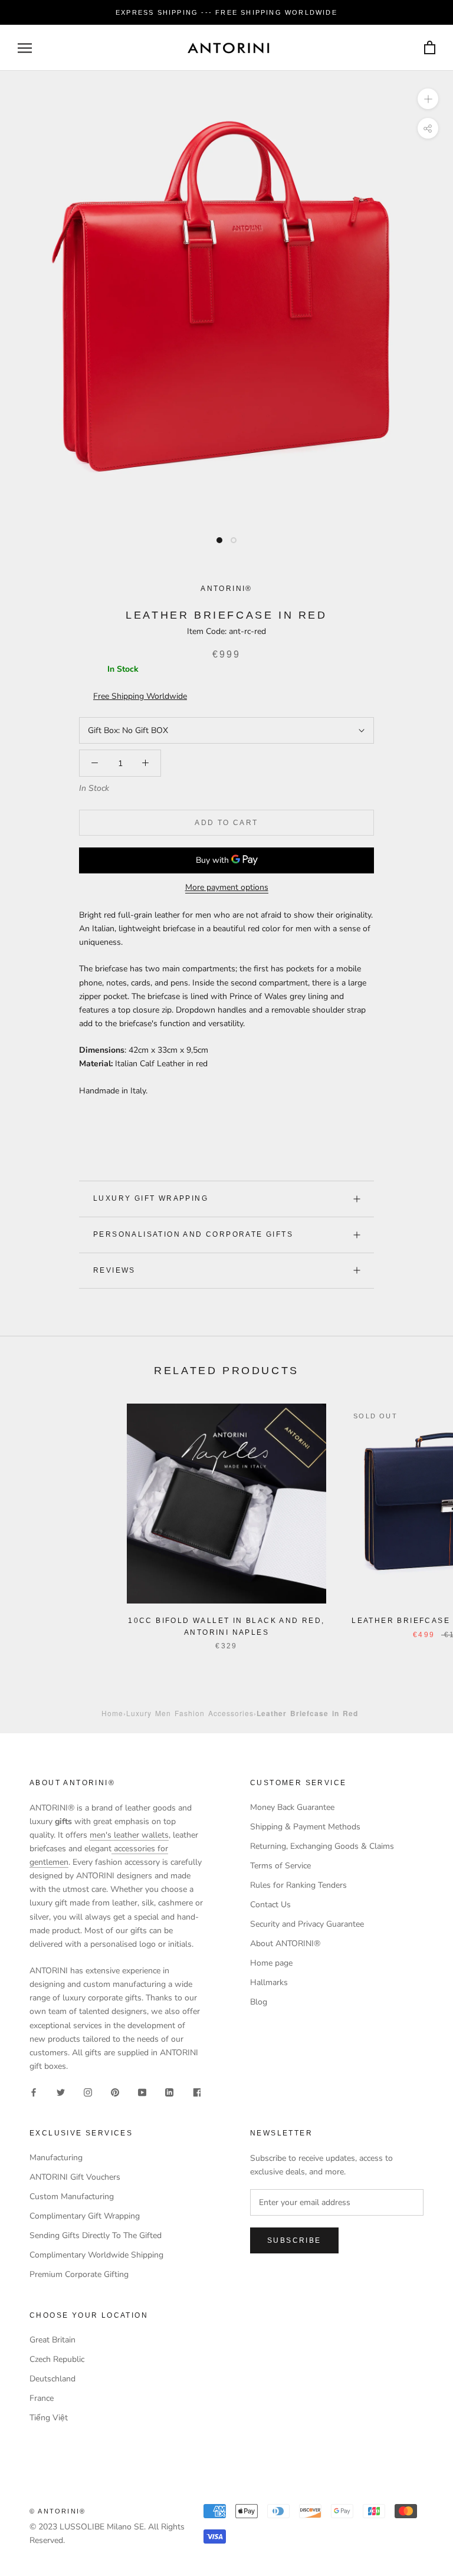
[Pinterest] (115, 2092)
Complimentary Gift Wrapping (85, 2216)
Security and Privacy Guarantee (307, 1924)
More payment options (227, 887)
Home (112, 1713)
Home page (271, 1963)
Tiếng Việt (49, 2418)
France (42, 2398)
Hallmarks (269, 1982)
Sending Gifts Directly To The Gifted (96, 2235)
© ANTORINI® (58, 2511)
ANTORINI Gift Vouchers (75, 2177)
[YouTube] (142, 2092)
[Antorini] (228, 48)
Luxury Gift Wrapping (151, 1198)
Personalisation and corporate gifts (193, 1234)
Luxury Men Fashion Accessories (190, 1713)
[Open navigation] (25, 48)
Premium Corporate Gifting (79, 2274)
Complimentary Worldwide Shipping (96, 2255)
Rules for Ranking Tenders (298, 1885)
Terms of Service (280, 1866)
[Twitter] (61, 2092)
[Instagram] (88, 2092)
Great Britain (52, 2340)
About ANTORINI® (285, 1943)
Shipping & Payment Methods (305, 1827)
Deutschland (52, 2379)
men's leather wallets (129, 1835)
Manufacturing (56, 2158)
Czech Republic (57, 2359)
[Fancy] (196, 2092)
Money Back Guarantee (292, 1807)
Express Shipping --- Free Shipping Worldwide (226, 12)
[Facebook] (34, 2092)
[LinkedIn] (169, 2092)
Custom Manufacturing (72, 2196)
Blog (259, 2002)
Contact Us (270, 1905)
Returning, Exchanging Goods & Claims (322, 1846)
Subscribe (294, 2240)
